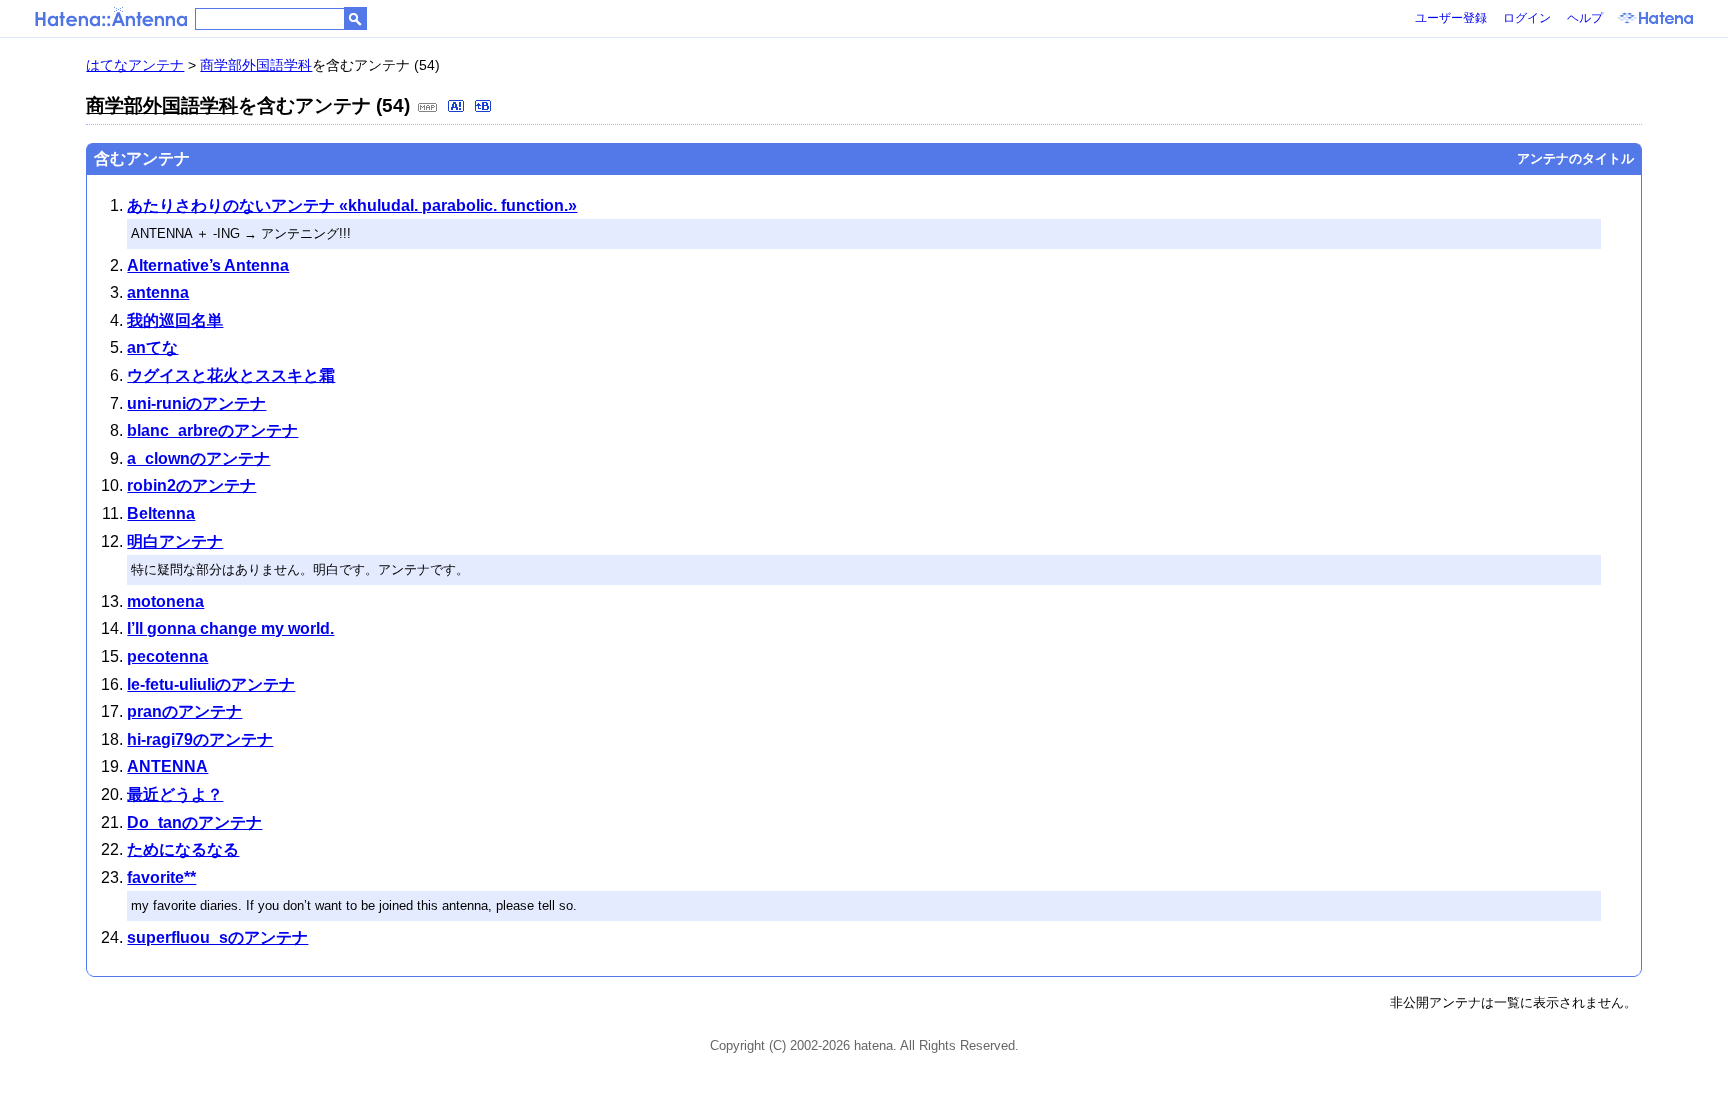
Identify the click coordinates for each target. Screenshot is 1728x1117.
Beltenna (161, 513)
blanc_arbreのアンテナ (212, 430)
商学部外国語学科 (256, 65)
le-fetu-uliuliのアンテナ (211, 684)
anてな (152, 347)
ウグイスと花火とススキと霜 (231, 375)
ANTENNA (167, 766)
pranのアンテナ (184, 711)
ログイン (1527, 18)
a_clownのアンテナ (198, 458)
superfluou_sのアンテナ (217, 937)
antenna (158, 292)
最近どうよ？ (175, 794)
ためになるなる (183, 849)
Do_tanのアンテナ (194, 822)
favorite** (161, 877)
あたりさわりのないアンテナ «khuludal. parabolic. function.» (352, 205)
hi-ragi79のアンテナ (200, 739)
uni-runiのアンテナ (196, 403)
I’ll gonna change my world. (230, 628)
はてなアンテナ (135, 65)
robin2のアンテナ (191, 485)
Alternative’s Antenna (208, 265)
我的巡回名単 (175, 320)
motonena (165, 601)
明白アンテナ (175, 541)
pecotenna (167, 656)
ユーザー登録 (1451, 18)
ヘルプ (1585, 18)
